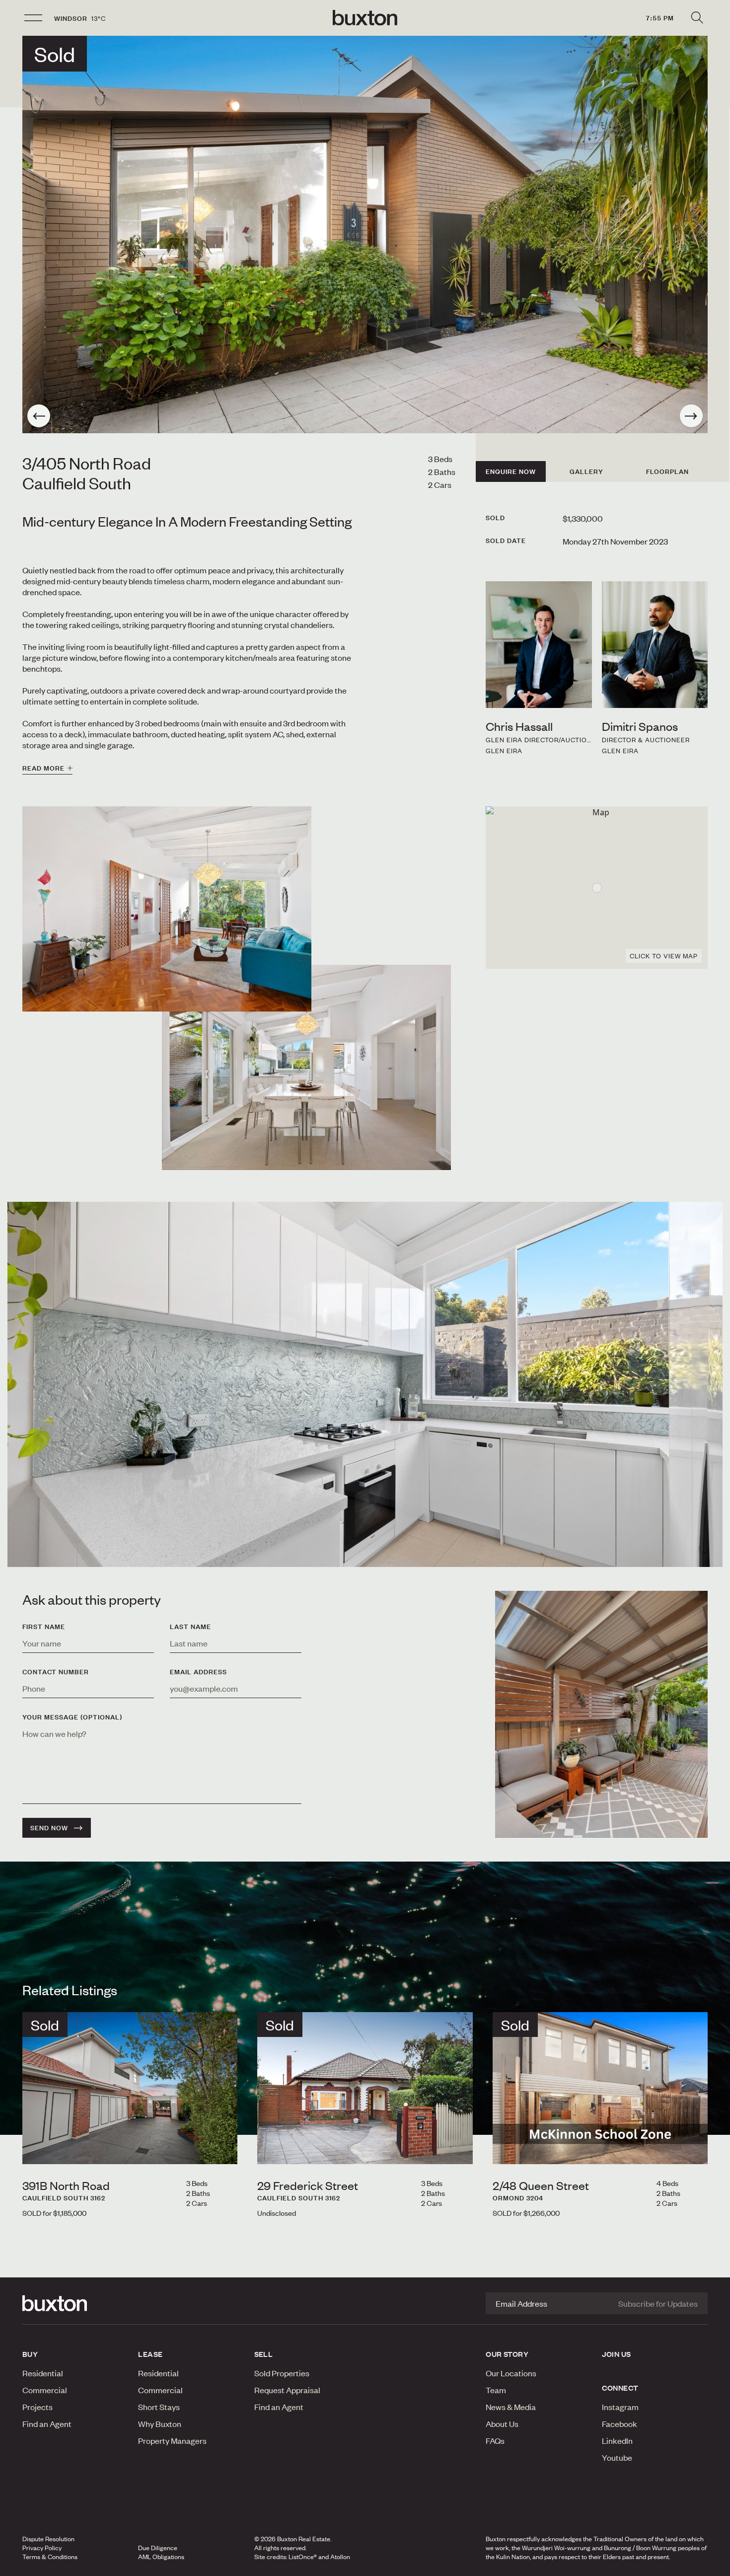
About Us (502, 2423)
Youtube (617, 2457)
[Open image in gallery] (306, 1067)
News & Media (511, 2407)
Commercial (45, 2390)
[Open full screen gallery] (365, 234)
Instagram (620, 2407)
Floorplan (667, 471)
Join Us (617, 2354)
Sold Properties (282, 2373)
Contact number (56, 1672)
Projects (37, 2407)
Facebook (620, 2423)
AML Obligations (161, 2557)
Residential (43, 2373)
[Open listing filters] (697, 18)
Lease (150, 2354)
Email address (198, 1672)
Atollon (340, 2557)
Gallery (586, 471)
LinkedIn (617, 2440)
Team (496, 2390)
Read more (43, 768)
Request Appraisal (287, 2390)
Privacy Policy (42, 2548)
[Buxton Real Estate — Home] (365, 18)
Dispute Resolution (48, 2539)
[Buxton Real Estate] (75, 2303)
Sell (264, 2354)
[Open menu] (33, 18)
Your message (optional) (72, 1717)
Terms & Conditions (50, 2557)
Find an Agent (47, 2423)
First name (44, 1627)
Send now (49, 1828)
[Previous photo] (39, 416)
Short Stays (159, 2407)
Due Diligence (158, 2548)
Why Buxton (160, 2423)
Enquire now (511, 471)
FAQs (495, 2440)
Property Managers (172, 2440)
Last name (190, 1627)
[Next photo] (691, 416)
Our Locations (511, 2373)
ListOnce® (303, 2557)
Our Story (507, 2354)
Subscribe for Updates (658, 2303)
